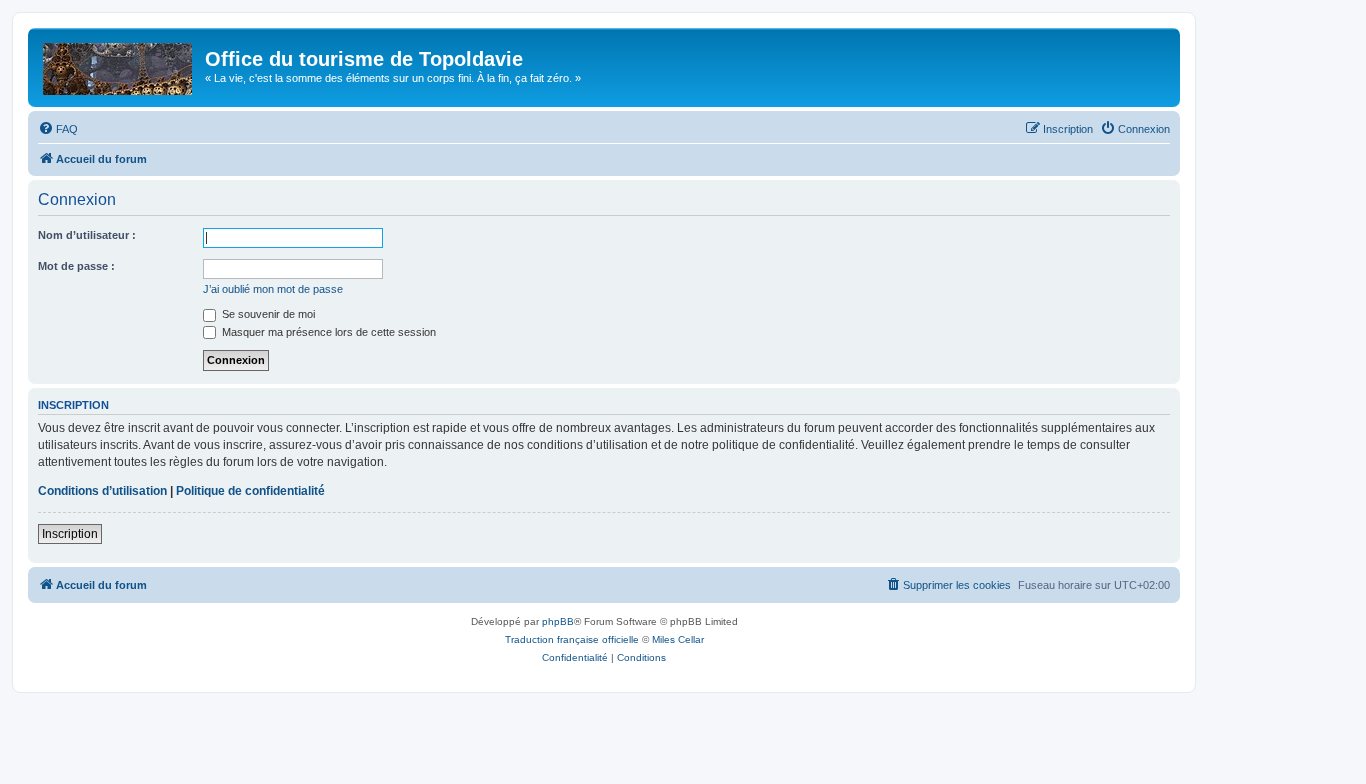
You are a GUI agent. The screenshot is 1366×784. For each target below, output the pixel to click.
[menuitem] (58, 129)
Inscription (70, 534)
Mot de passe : (76, 266)
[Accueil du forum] (119, 65)
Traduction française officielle (572, 639)
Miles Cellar (678, 639)
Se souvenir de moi (267, 314)
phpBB (558, 621)
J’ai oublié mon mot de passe (273, 289)
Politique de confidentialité (250, 491)
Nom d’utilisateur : (87, 235)
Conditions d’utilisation (102, 491)
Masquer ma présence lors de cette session (327, 332)
